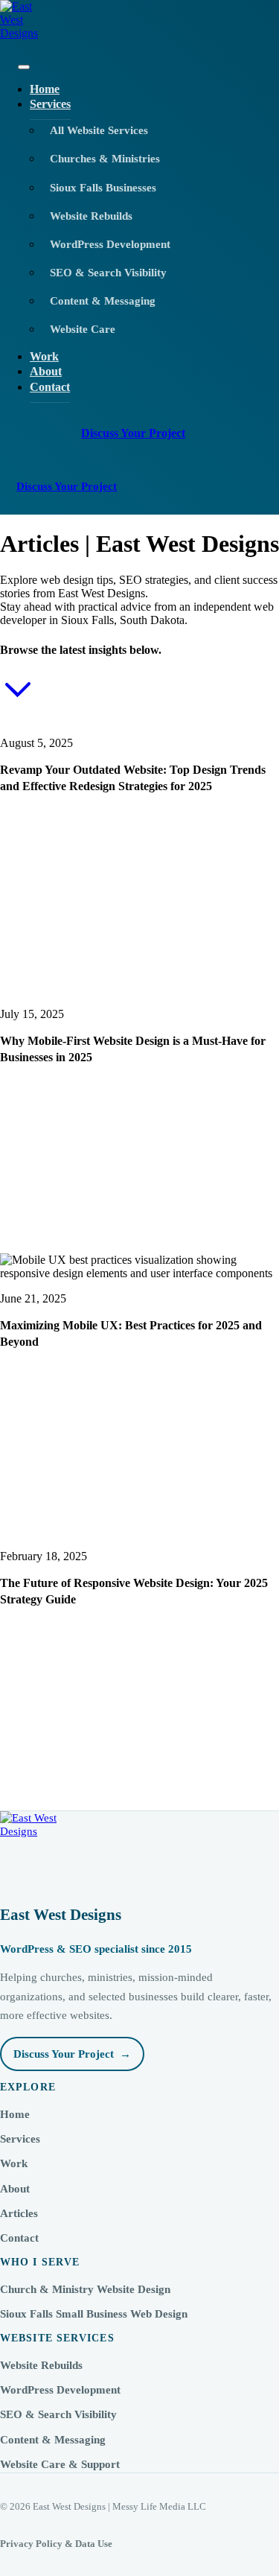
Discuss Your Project (133, 433)
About (15, 2189)
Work (14, 2163)
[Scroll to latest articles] (18, 704)
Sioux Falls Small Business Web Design (94, 2314)
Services (50, 104)
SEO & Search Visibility (58, 2414)
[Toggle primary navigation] (24, 67)
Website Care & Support (60, 2464)
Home (15, 2114)
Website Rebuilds (41, 2365)
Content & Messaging (53, 2440)
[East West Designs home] (139, 28)
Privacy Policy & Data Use (56, 2544)
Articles (19, 2213)
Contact (50, 387)
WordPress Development (60, 2390)
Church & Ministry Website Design (85, 2289)
